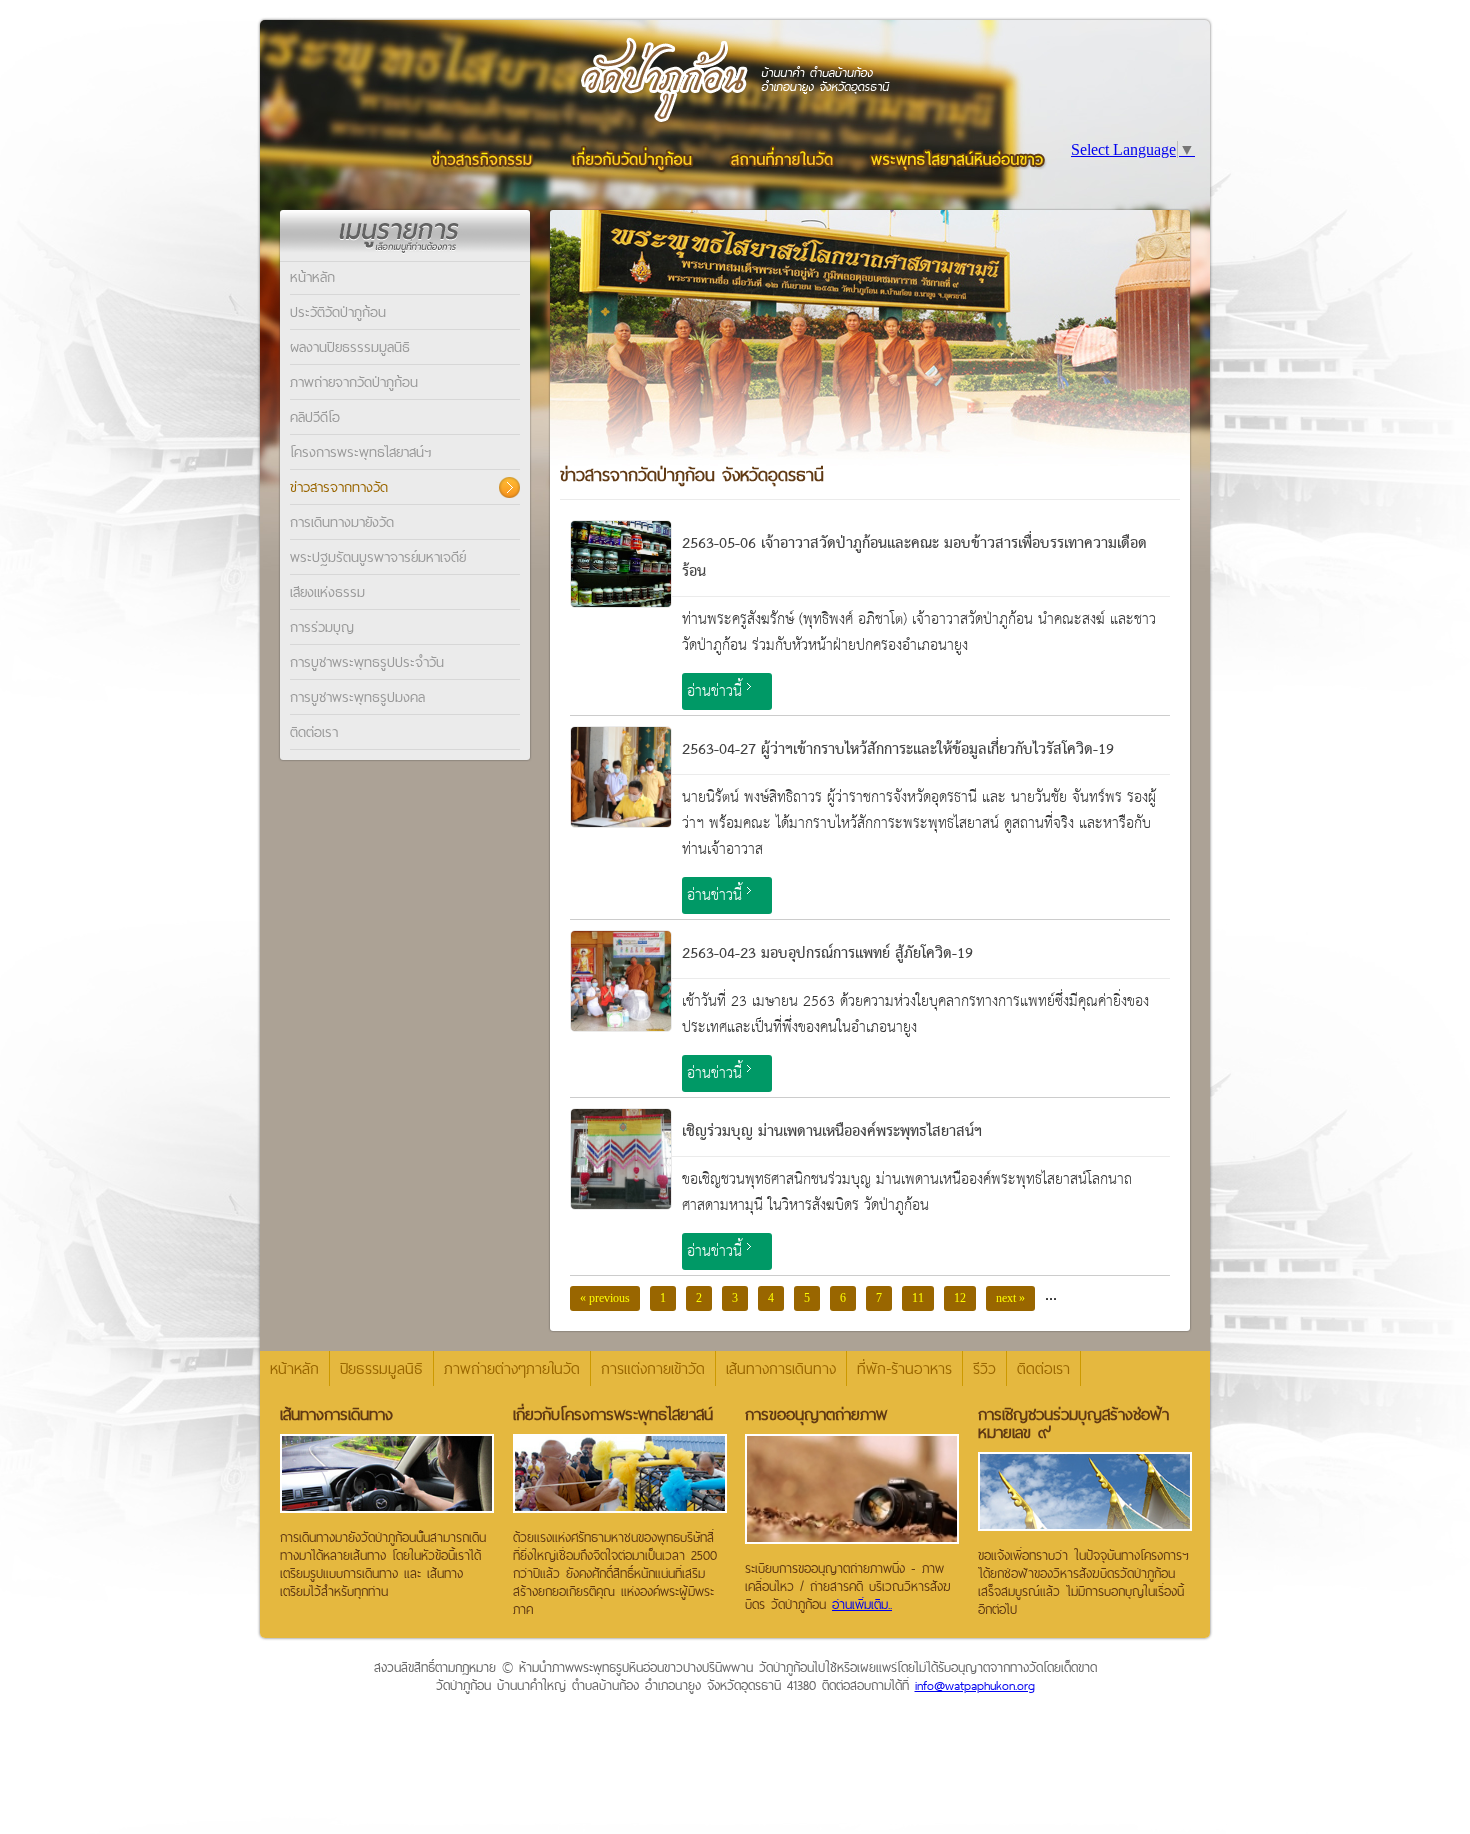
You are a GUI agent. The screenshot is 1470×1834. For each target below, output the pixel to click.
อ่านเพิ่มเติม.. (862, 1604)
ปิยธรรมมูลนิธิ (381, 1368)
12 (960, 1298)
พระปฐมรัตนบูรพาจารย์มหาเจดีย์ (378, 557)
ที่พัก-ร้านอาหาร (904, 1368)
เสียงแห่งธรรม (327, 592)
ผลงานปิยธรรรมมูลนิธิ (350, 347)
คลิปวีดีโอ (315, 417)
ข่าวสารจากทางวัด (339, 487)
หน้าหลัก (312, 277)
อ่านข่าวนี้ (714, 691)
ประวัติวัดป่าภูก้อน (338, 312)
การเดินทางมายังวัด (342, 522)
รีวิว (984, 1368)
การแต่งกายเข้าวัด (653, 1368)
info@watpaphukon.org (975, 1685)
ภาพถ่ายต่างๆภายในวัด (512, 1368)
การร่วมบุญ (322, 627)
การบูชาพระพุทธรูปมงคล (357, 697)
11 (918, 1298)
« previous (605, 1298)
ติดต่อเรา (314, 732)
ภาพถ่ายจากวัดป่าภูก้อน (354, 382)
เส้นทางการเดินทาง (781, 1368)
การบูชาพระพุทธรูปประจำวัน (367, 662)
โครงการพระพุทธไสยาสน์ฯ (360, 452)
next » (1010, 1298)
